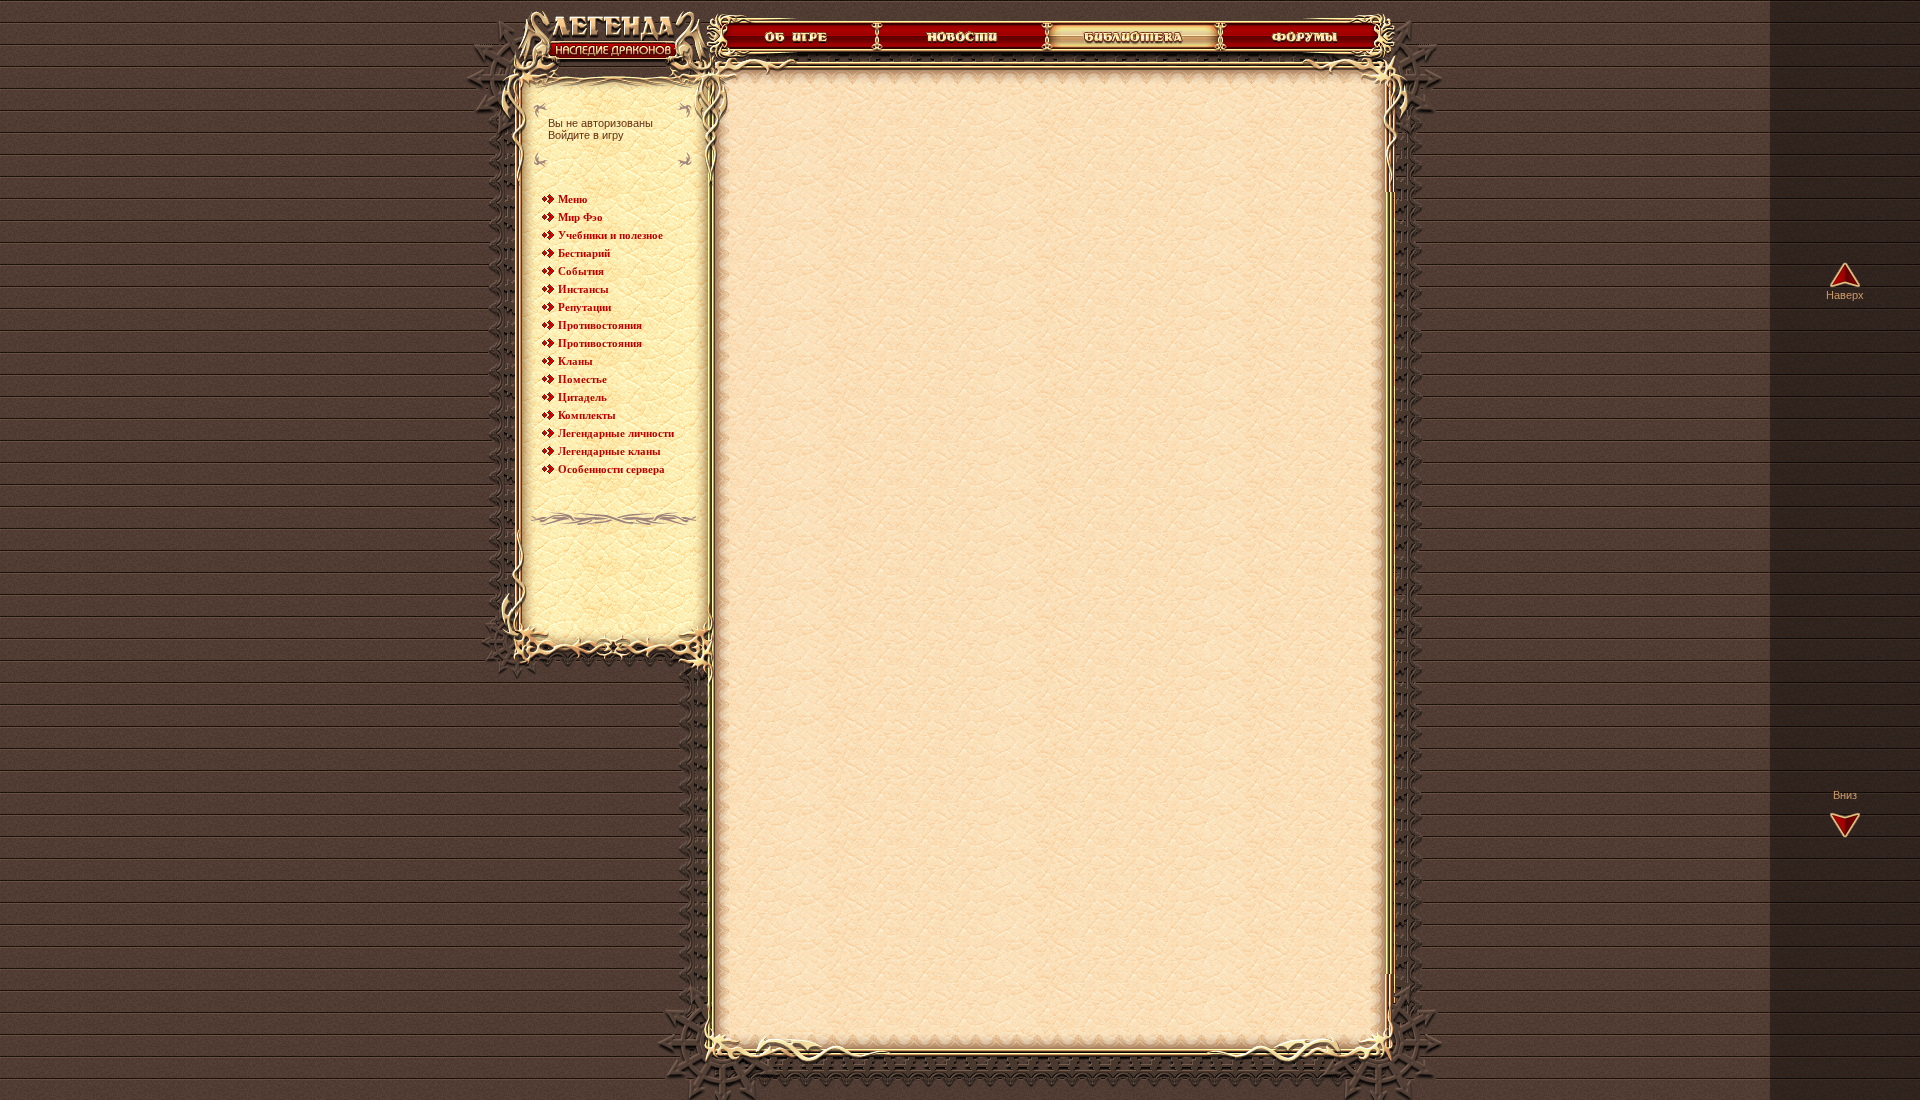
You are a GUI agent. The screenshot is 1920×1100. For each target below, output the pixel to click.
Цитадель (582, 397)
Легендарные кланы (609, 451)
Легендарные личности (616, 433)
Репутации (584, 307)
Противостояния (600, 325)
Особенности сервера (611, 469)
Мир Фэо (580, 217)
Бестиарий (584, 253)
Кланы (575, 361)
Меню (572, 199)
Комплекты (587, 415)
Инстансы (583, 289)
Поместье (582, 379)
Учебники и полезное (610, 235)
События (581, 271)
